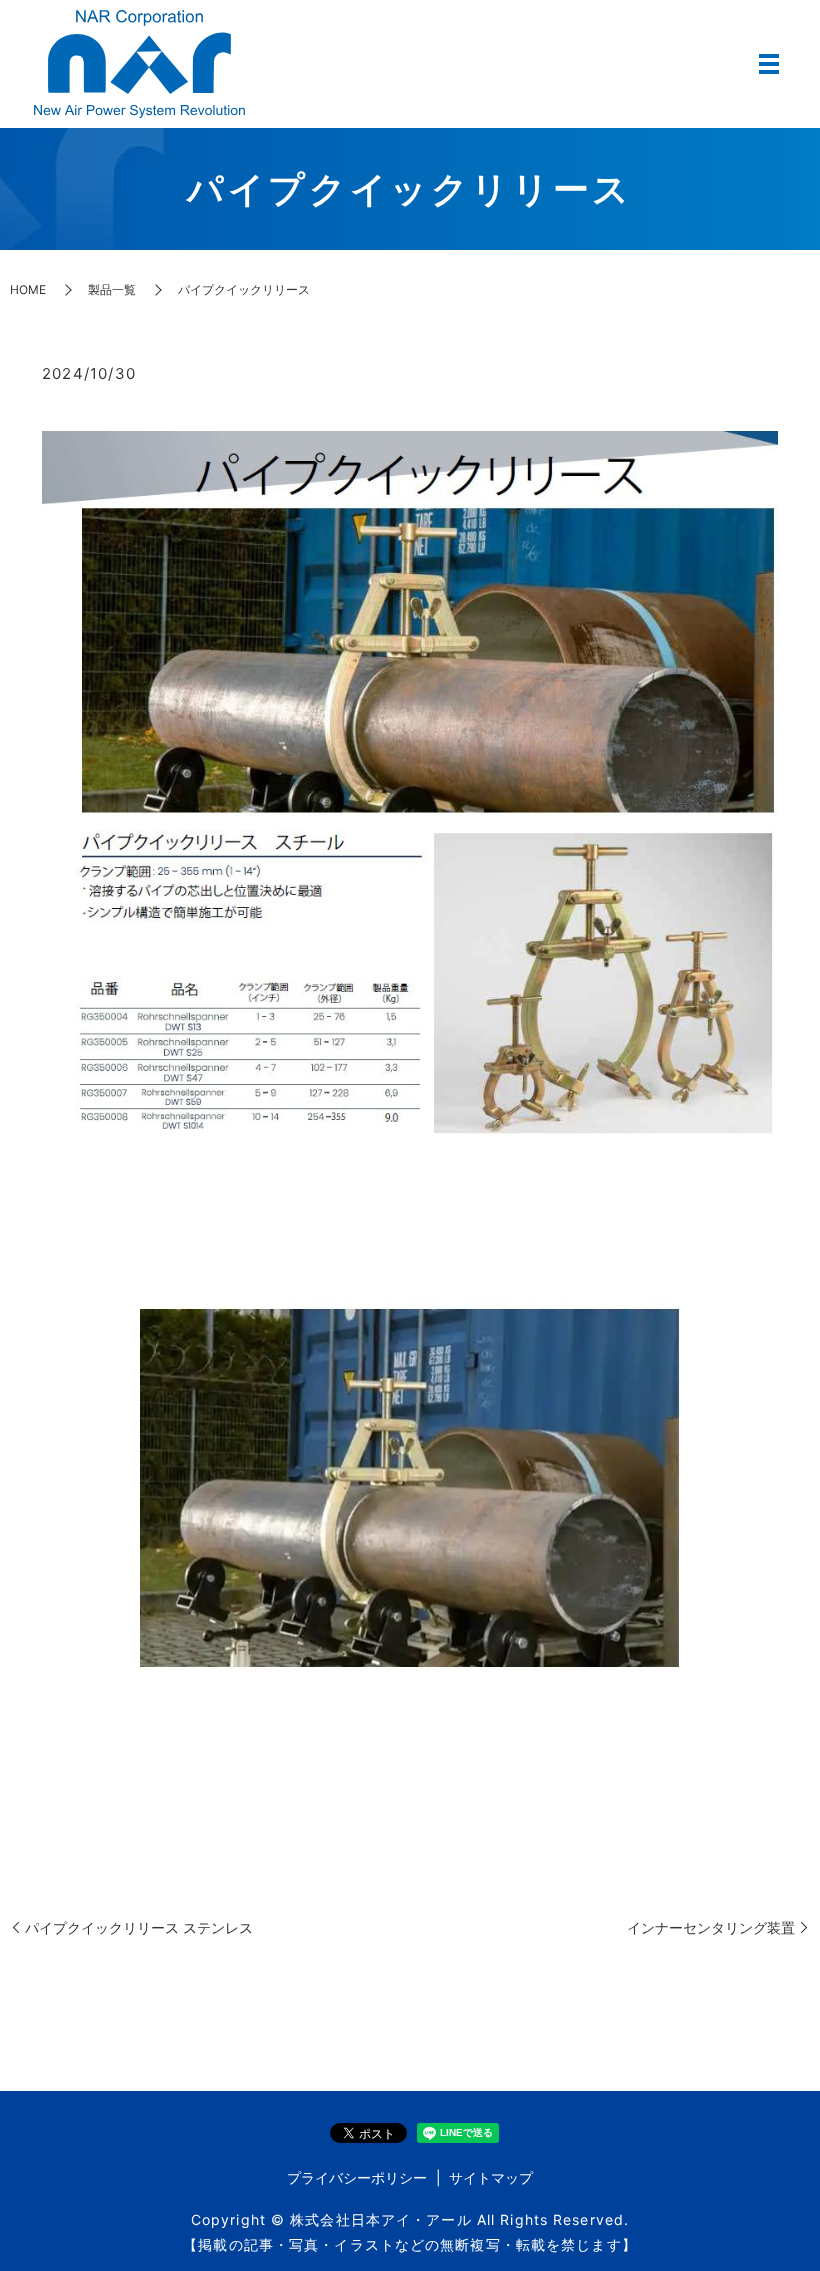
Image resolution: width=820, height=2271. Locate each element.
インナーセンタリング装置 (711, 1927)
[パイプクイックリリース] (410, 1486)
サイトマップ (491, 2177)
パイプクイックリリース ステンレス (139, 1927)
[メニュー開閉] (769, 64)
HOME (28, 289)
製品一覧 (112, 289)
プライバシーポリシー (357, 2177)
